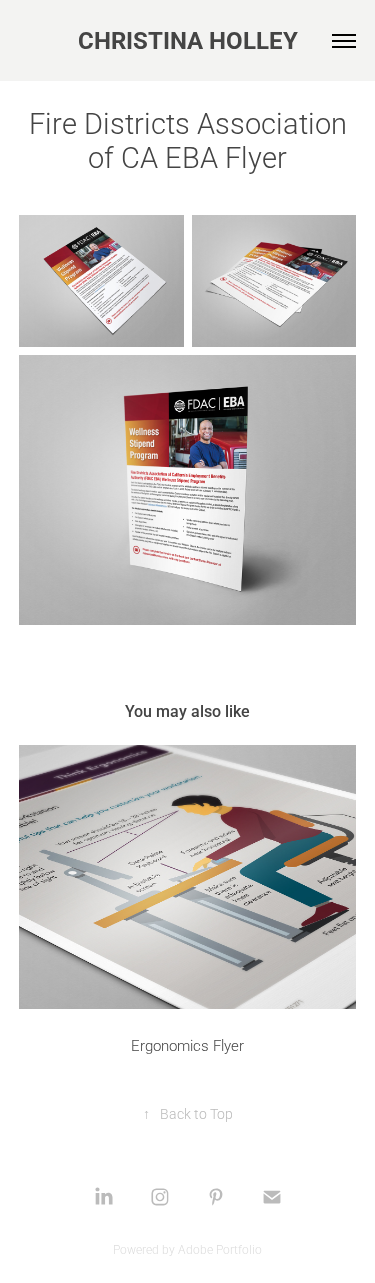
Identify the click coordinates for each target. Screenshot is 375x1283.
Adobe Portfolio (220, 1249)
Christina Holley (188, 40)
